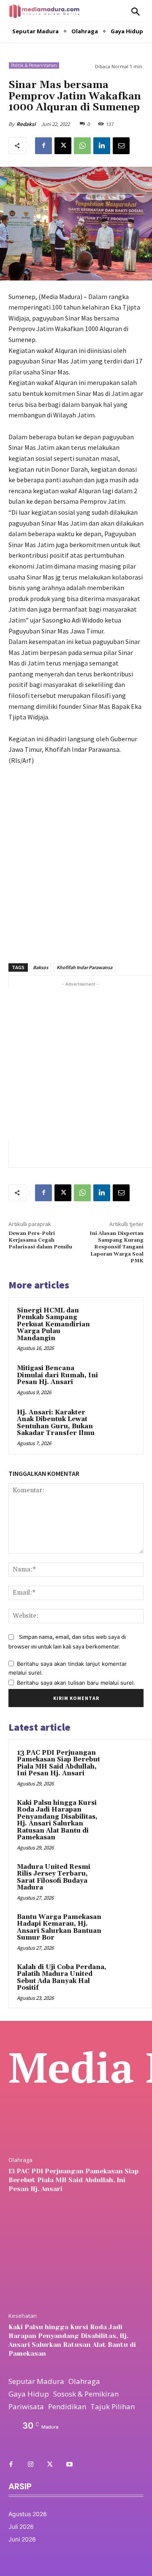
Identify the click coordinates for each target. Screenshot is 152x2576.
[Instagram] (30, 2465)
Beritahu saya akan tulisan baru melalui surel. (76, 1683)
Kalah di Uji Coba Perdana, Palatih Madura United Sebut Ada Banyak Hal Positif (62, 1978)
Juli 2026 (21, 2527)
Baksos (41, 967)
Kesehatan (23, 2316)
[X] (63, 146)
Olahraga (20, 2160)
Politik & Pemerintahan (34, 65)
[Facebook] (43, 146)
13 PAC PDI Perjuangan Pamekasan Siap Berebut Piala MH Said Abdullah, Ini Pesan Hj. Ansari (58, 1763)
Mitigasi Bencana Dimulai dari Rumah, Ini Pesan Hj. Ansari (57, 1375)
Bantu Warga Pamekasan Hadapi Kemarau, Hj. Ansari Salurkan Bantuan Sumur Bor (59, 1928)
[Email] (121, 146)
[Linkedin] (102, 146)
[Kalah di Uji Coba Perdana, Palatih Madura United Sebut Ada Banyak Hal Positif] (127, 1979)
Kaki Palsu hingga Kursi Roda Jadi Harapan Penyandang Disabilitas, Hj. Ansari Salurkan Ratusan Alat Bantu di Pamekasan (57, 1820)
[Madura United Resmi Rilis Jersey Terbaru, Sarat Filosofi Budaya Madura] (127, 1879)
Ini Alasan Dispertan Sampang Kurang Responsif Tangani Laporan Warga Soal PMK (117, 1247)
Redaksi (26, 124)
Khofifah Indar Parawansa (84, 967)
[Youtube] (69, 2465)
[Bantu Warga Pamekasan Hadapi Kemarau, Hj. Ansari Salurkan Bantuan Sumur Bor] (127, 1929)
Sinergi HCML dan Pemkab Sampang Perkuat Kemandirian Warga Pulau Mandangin (53, 1324)
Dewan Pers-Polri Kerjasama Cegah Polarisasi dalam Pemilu (40, 1240)
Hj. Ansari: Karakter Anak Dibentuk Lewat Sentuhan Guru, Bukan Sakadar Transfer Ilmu (56, 1423)
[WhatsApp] (82, 146)
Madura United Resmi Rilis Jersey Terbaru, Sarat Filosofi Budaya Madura (54, 1877)
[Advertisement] (76, 860)
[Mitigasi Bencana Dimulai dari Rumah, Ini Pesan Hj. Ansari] (120, 1379)
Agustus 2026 (28, 2514)
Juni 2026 (22, 2539)
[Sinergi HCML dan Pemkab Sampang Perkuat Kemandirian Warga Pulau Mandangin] (120, 1321)
